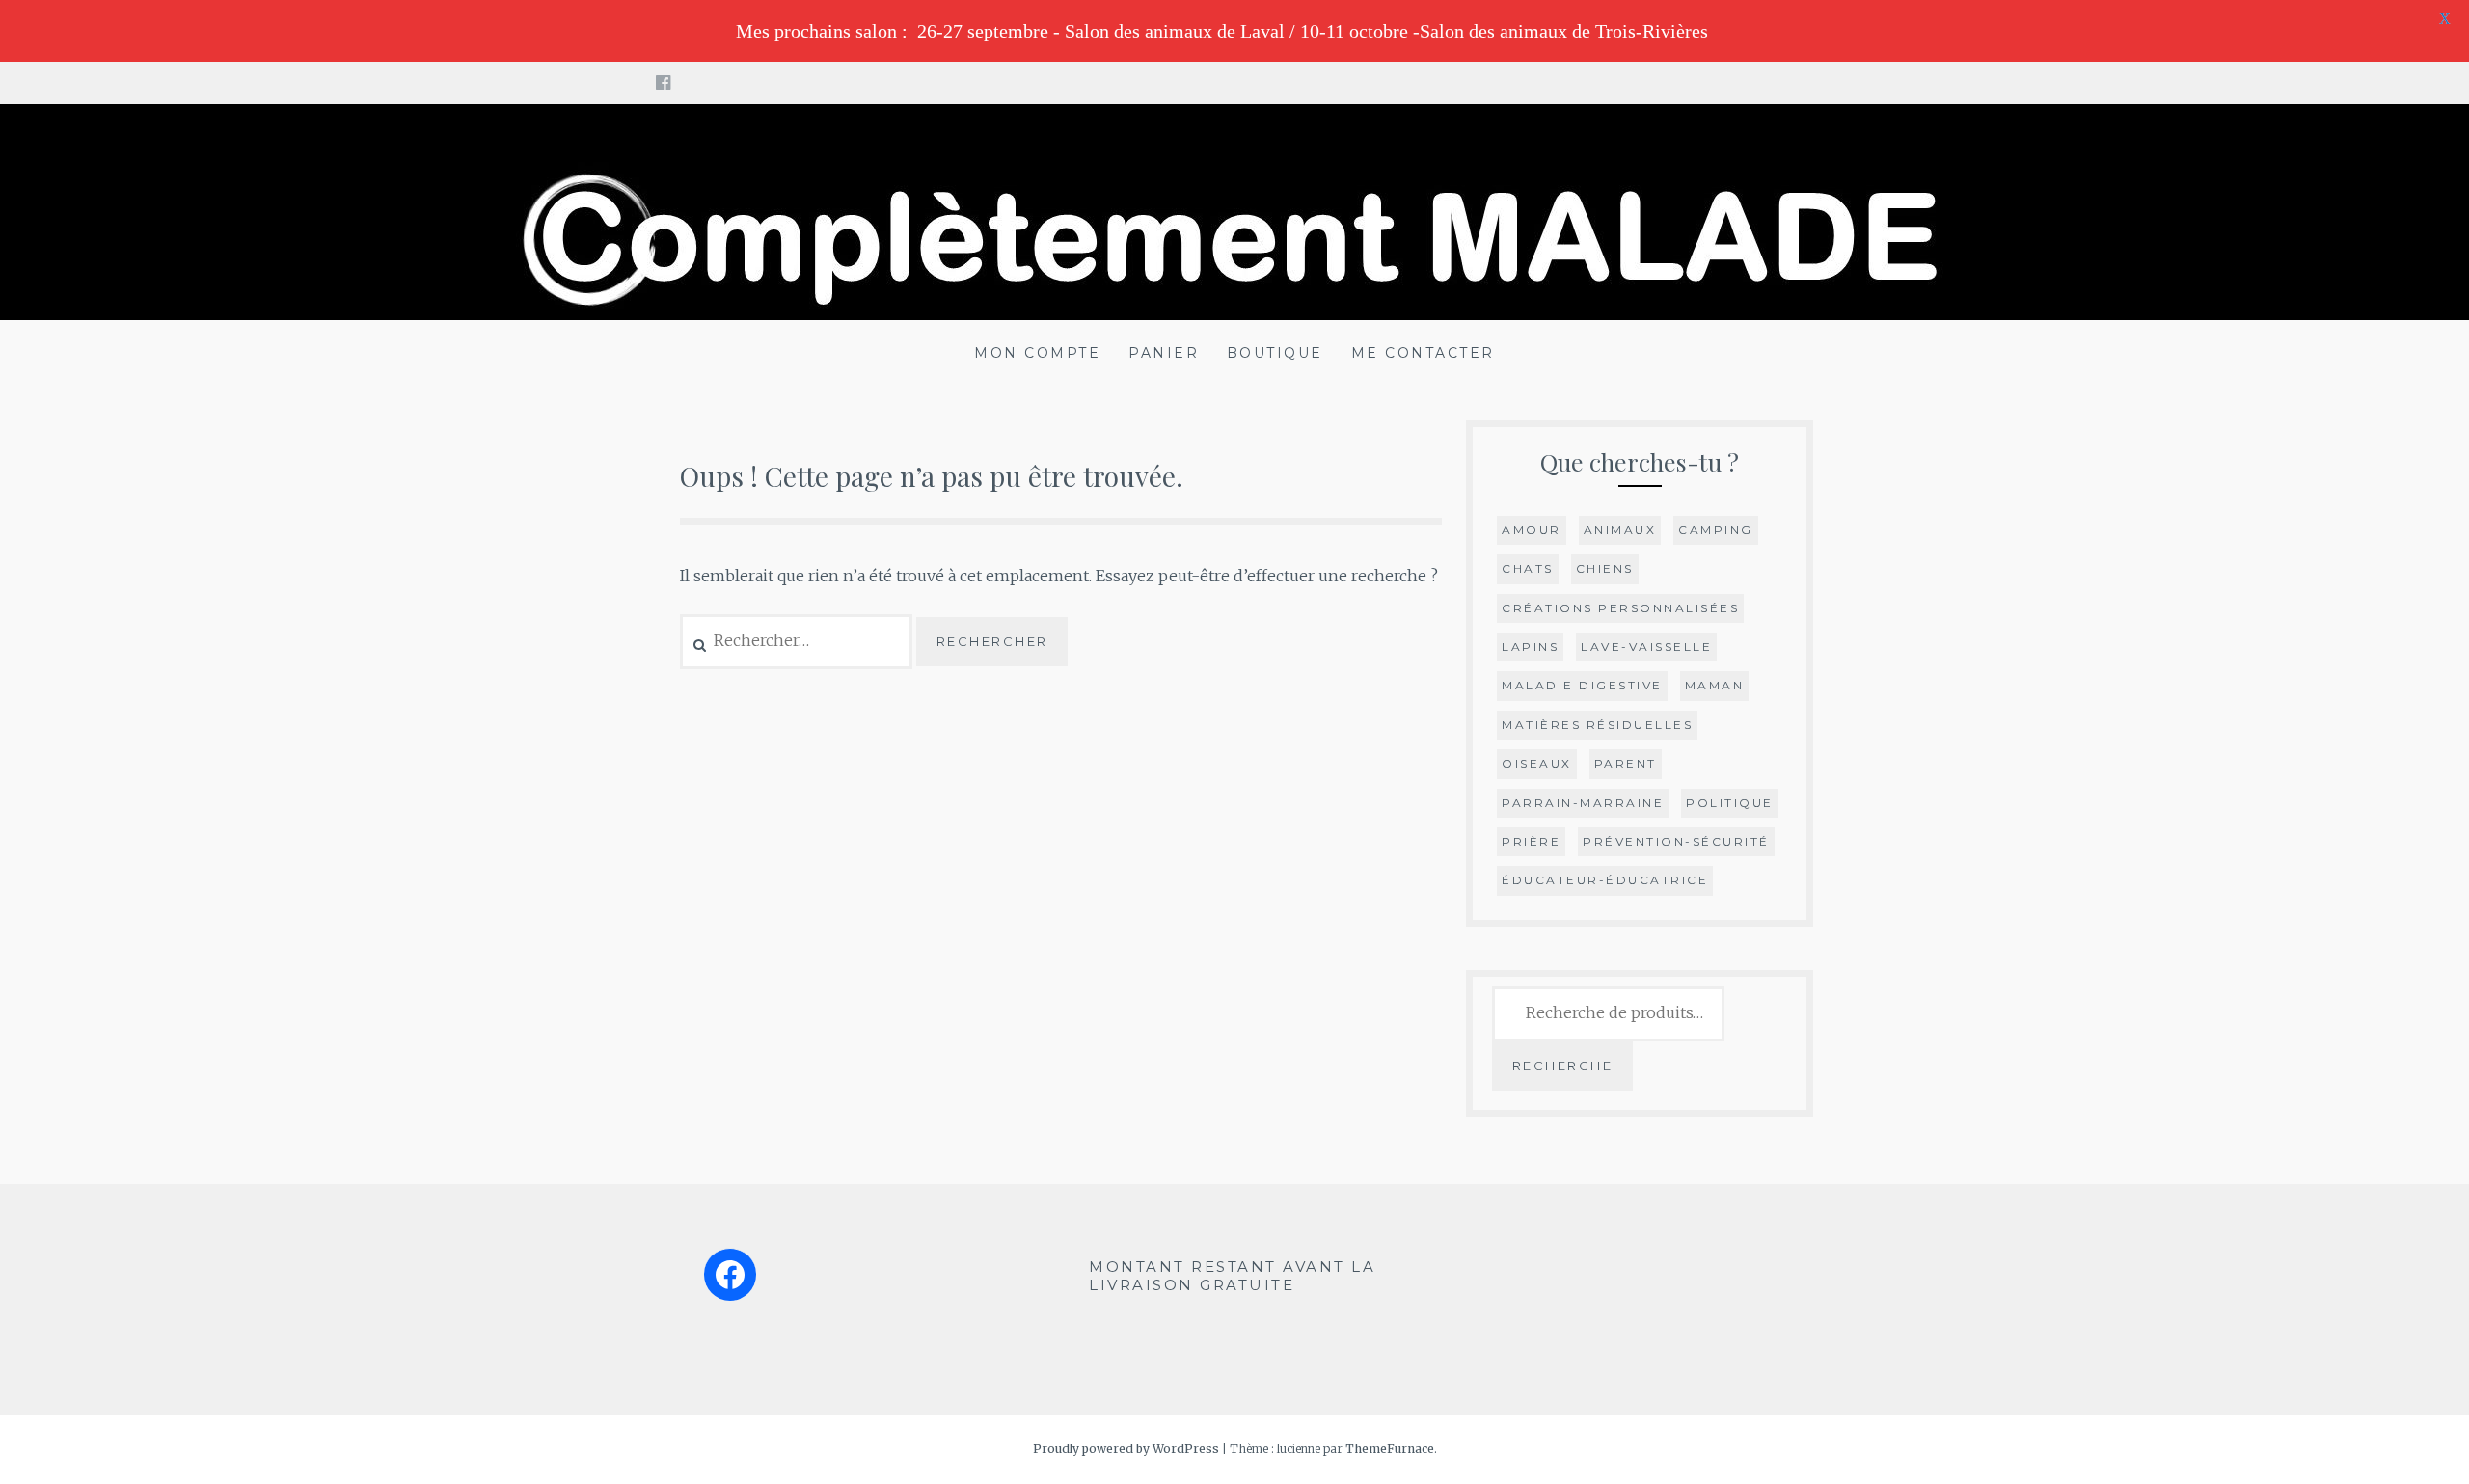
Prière (1531, 841)
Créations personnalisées (1620, 608)
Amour (1532, 530)
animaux (1620, 530)
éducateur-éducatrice (1605, 880)
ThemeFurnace (1390, 1449)
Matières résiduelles (1597, 725)
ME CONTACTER (1423, 353)
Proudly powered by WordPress (1126, 1449)
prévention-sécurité (1676, 841)
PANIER (1164, 353)
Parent (1626, 763)
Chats (1528, 568)
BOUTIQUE (1275, 353)
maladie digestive (1582, 685)
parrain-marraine (1583, 803)
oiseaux (1537, 763)
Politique (1730, 803)
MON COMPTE (1037, 353)
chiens (1605, 568)
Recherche (1563, 1066)
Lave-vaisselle (1646, 647)
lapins (1530, 647)
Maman (1715, 685)
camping (1716, 530)
